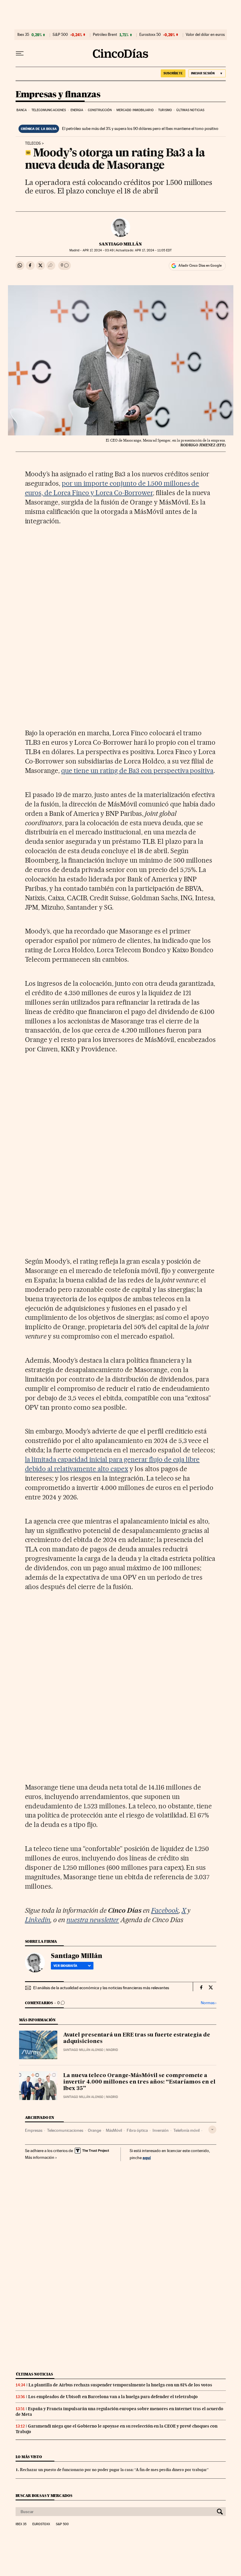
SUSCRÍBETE (173, 73)
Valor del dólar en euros (205, 35)
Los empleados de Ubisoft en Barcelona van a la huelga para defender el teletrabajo (113, 2397)
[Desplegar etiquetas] (212, 2130)
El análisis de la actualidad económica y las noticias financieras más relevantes (101, 1988)
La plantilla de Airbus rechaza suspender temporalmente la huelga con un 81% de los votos (120, 2385)
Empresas (34, 2130)
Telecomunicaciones (49, 110)
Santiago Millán (120, 244)
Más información (40, 2157)
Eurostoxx (41, 2524)
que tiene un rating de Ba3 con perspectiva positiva (137, 771)
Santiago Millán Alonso (83, 2050)
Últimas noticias (190, 110)
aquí (147, 2157)
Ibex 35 (23, 35)
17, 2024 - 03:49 (98, 250)
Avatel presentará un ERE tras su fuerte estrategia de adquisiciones (137, 2038)
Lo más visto (29, 2457)
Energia (77, 110)
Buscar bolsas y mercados (44, 2496)
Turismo (165, 110)
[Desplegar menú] (20, 54)
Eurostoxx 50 (150, 35)
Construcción (100, 110)
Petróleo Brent (105, 35)
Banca (22, 110)
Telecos (33, 143)
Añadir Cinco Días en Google (200, 265)
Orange (94, 2130)
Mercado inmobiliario (135, 110)
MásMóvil (114, 2130)
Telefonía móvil (186, 2130)
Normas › (209, 2003)
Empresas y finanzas (58, 95)
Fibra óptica (137, 2130)
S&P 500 (60, 35)
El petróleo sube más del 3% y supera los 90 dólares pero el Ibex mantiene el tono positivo (140, 128)
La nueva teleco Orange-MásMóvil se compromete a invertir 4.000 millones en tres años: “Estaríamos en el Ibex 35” (139, 2082)
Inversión (161, 2130)
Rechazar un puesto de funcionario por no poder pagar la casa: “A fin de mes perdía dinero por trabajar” (114, 2470)
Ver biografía (65, 1966)
